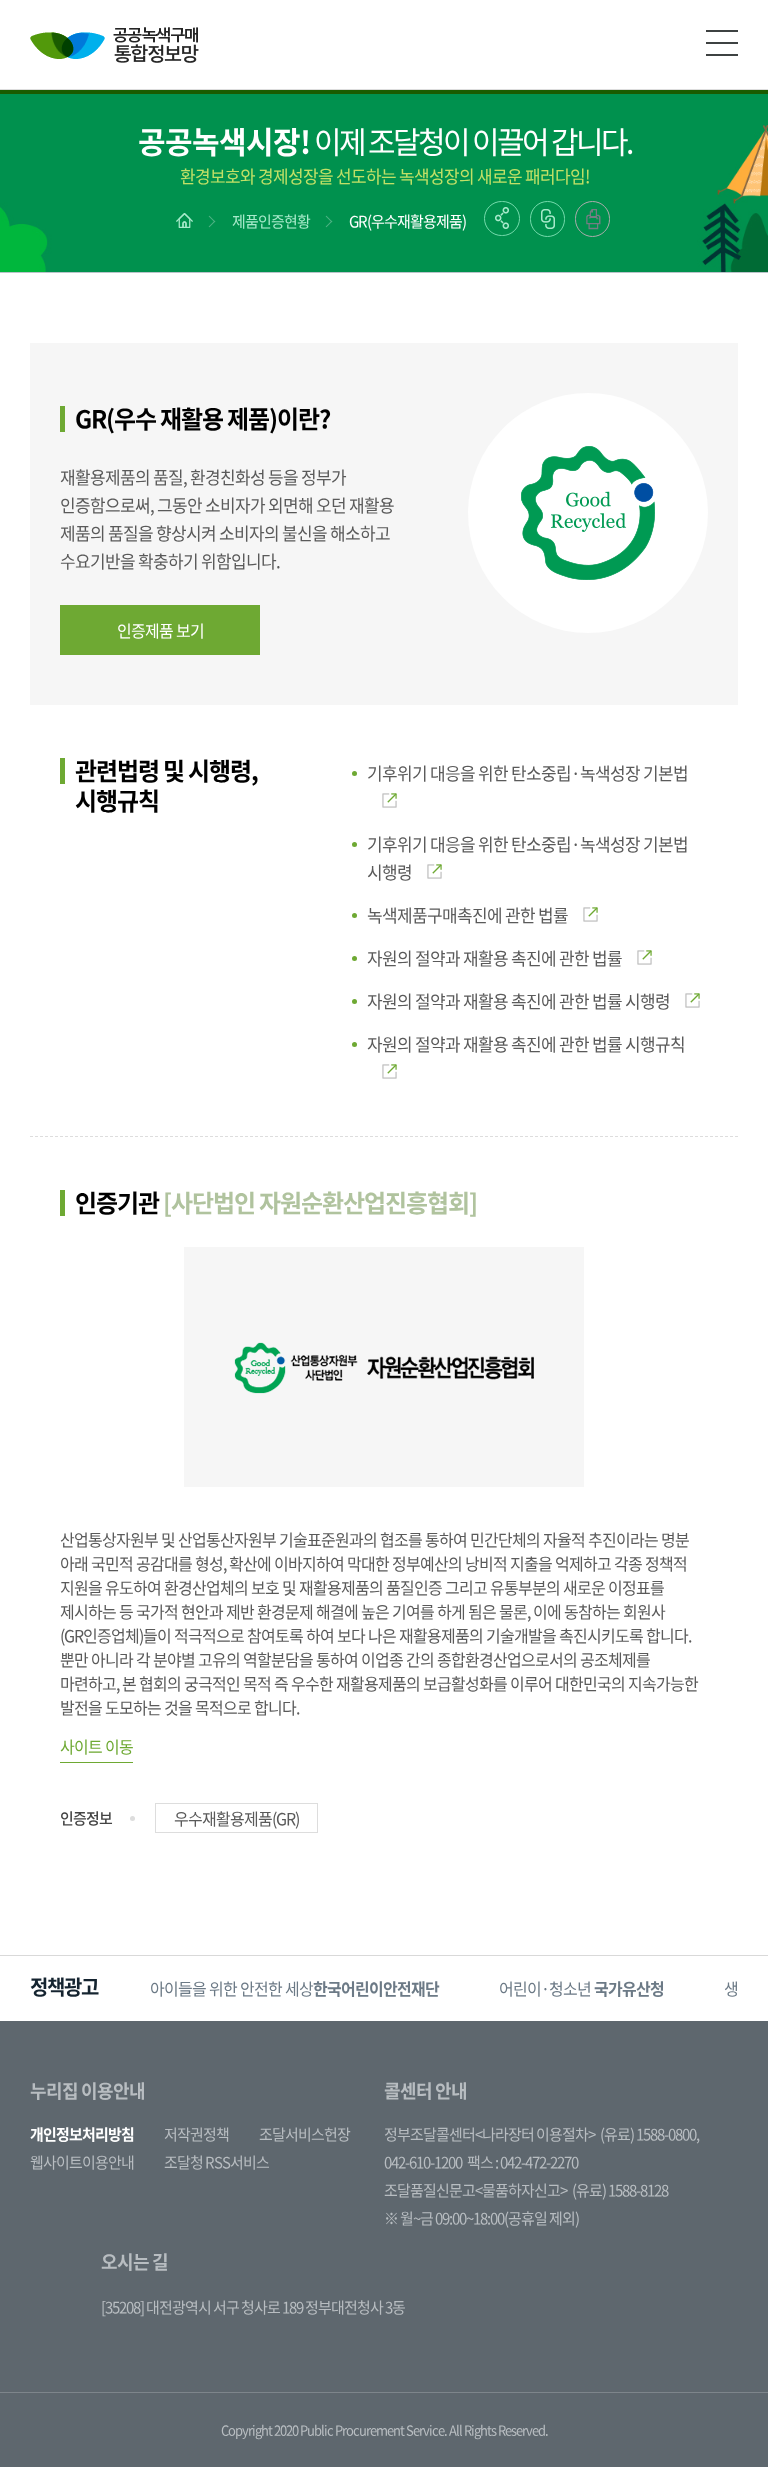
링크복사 (547, 219)
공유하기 (502, 218)
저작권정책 (196, 2134)
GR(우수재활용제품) (407, 221)
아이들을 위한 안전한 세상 (294, 1988)
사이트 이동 (96, 1746)
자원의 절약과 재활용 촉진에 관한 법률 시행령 (518, 1000)
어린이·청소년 (581, 1988)
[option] (294, 1988)
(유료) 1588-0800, (649, 2134)
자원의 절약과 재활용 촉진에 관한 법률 (494, 957)
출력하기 (592, 219)
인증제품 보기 (160, 630)
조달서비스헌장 (304, 2134)
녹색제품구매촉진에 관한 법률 (467, 914)
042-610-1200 (423, 2162)
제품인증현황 (271, 221)
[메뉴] (722, 43)
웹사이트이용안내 (82, 2162)
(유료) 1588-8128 (620, 2190)
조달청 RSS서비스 (216, 2162)
